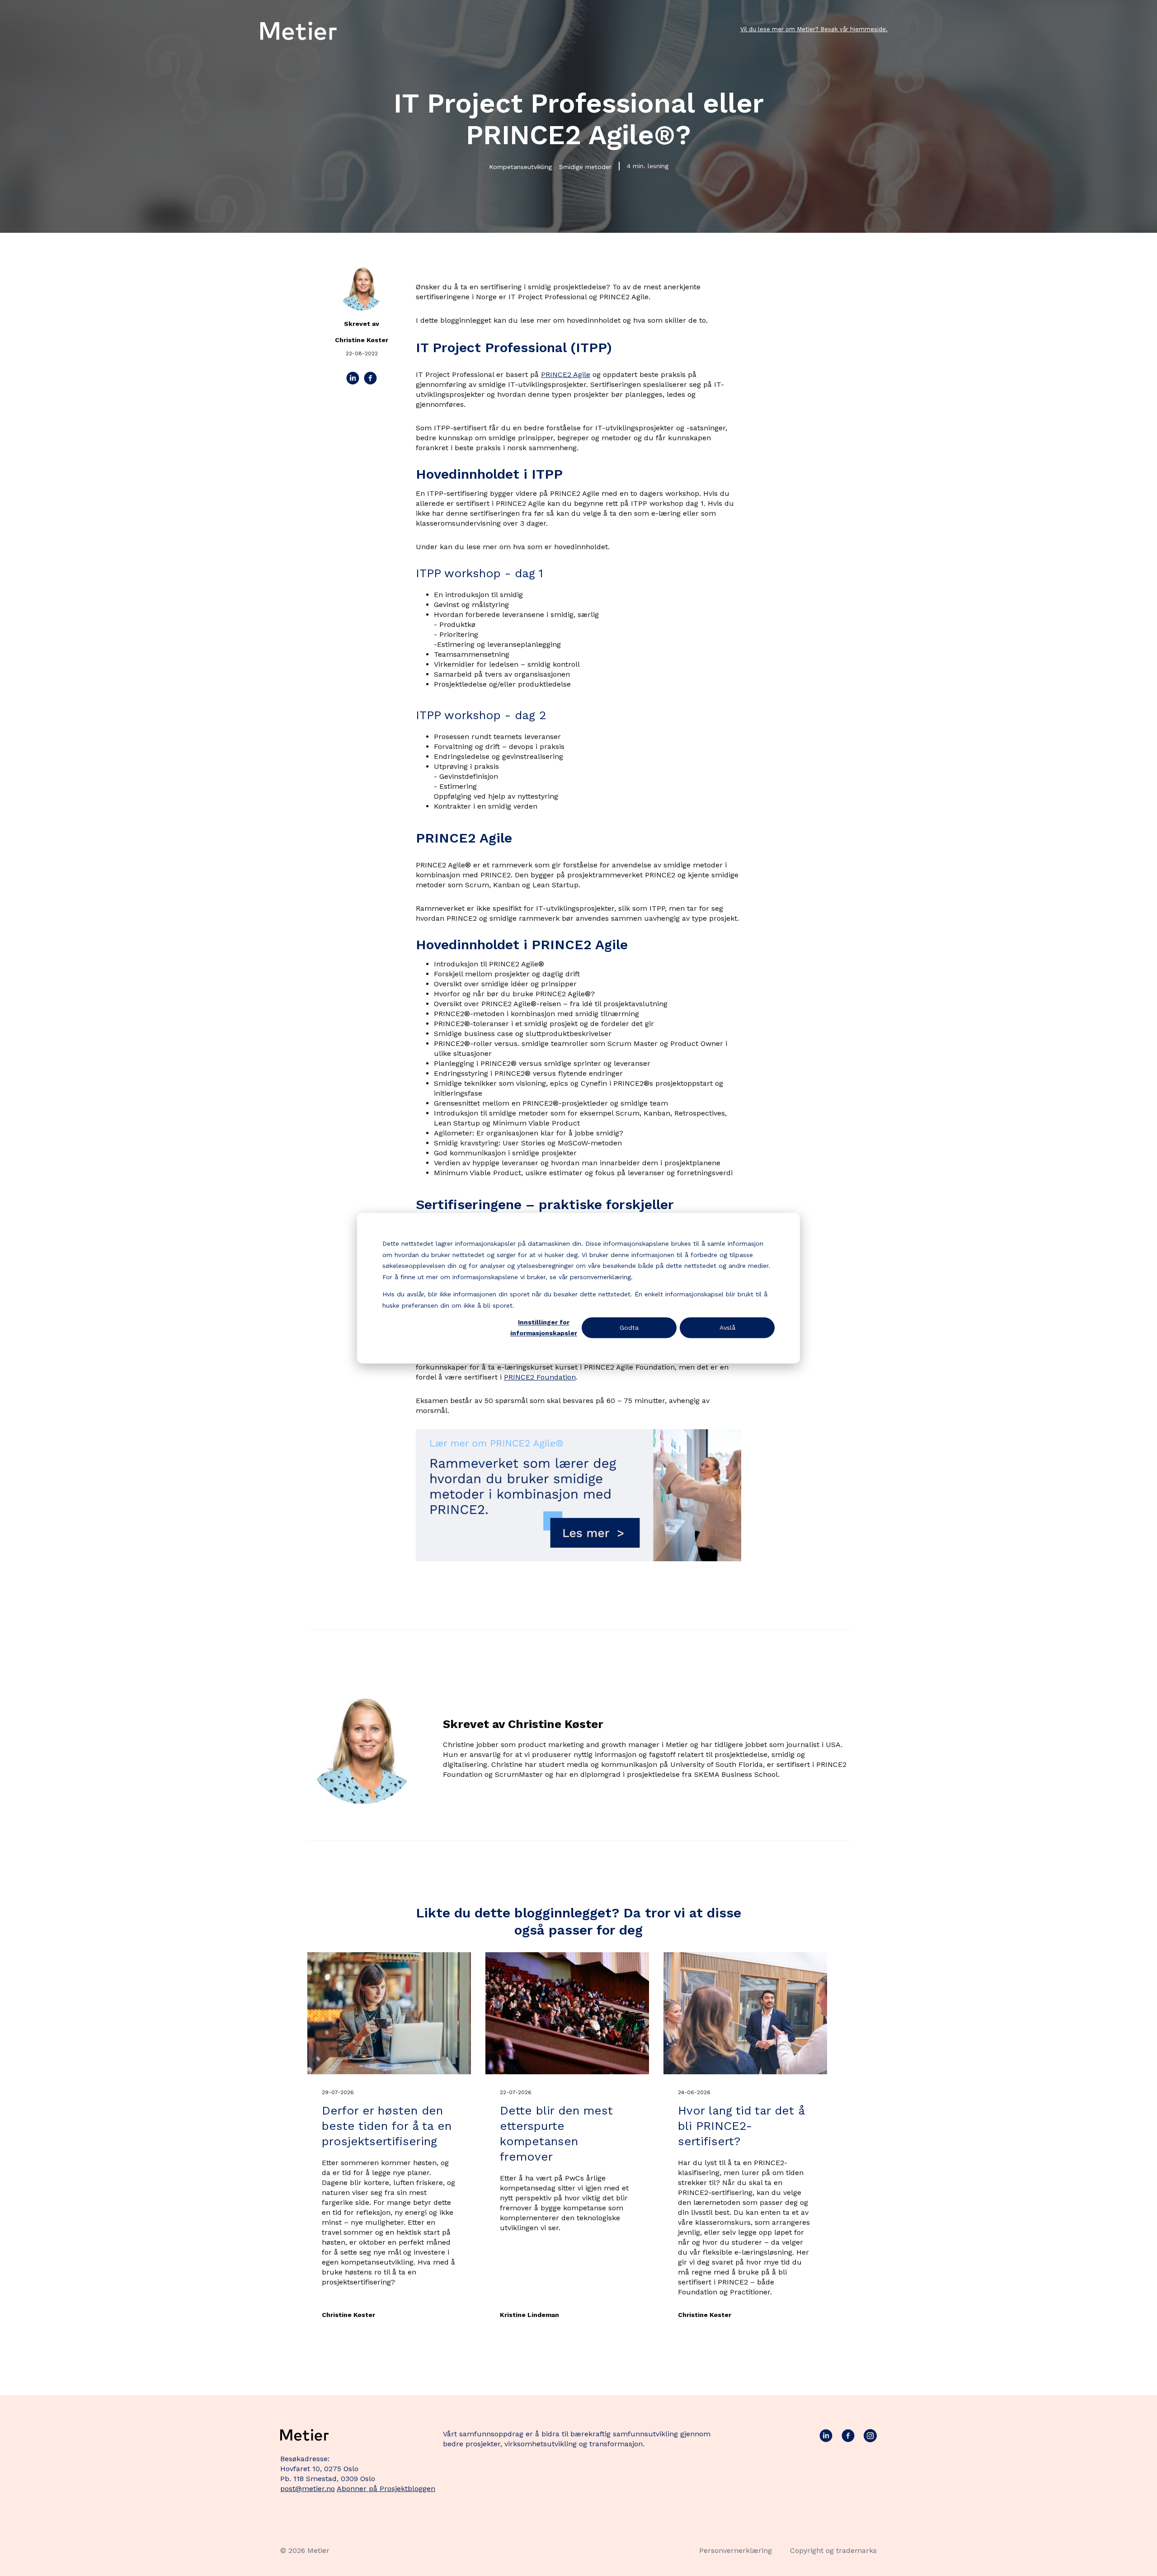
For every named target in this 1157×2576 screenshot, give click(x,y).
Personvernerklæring (736, 2550)
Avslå (727, 1328)
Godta (629, 1328)
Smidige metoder (585, 167)
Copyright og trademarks (833, 2550)
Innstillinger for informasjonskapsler (544, 1328)
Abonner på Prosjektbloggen (386, 2489)
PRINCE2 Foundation (540, 1377)
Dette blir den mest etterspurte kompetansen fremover (556, 2133)
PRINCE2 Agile (566, 374)
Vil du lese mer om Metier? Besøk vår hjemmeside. (814, 29)
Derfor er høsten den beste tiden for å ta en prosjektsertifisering (387, 2126)
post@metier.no (308, 2489)
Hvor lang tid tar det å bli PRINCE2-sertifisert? (741, 2126)
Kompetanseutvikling (520, 167)
